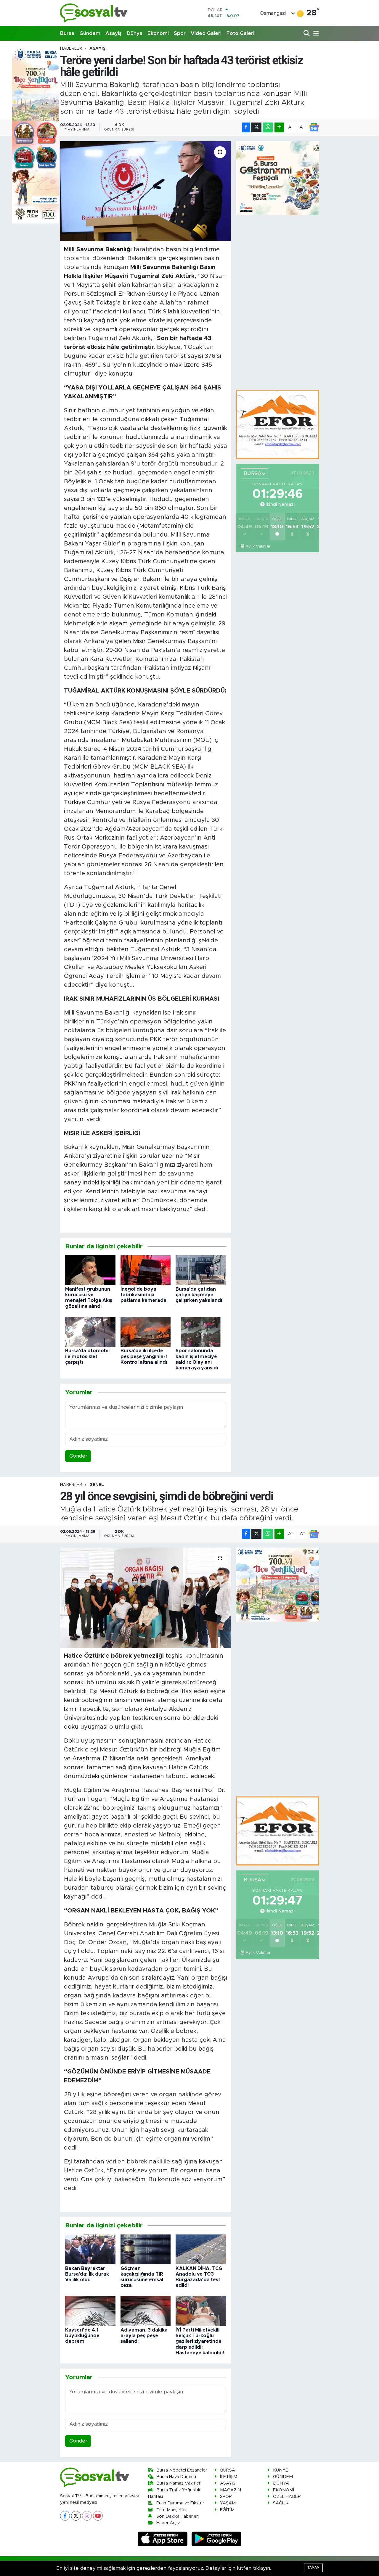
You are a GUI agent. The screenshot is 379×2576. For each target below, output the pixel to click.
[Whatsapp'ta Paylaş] (268, 127)
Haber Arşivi (168, 2523)
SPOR (226, 2497)
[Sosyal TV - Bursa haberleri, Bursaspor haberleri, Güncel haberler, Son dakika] (94, 13)
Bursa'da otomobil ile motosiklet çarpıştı (87, 1356)
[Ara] (307, 34)
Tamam (313, 2568)
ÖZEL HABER (287, 2497)
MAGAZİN (231, 2490)
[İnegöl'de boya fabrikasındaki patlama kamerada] (146, 1270)
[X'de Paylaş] (256, 127)
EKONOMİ (284, 2490)
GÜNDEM (283, 2477)
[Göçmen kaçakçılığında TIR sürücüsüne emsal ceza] (146, 2249)
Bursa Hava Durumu (176, 2477)
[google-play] (217, 2539)
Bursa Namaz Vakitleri (179, 2483)
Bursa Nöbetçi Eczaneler (182, 2470)
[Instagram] (87, 2516)
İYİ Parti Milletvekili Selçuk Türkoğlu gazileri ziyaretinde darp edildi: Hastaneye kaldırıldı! (200, 2341)
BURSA (228, 2470)
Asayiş (114, 33)
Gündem (90, 33)
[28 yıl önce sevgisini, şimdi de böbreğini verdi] (146, 1598)
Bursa (67, 33)
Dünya (135, 33)
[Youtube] (98, 2516)
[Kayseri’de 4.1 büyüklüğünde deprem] (90, 2311)
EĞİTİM (227, 2510)
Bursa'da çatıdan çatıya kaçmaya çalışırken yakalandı (199, 1295)
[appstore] (163, 2539)
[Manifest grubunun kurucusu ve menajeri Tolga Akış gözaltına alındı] (90, 1270)
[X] (76, 2516)
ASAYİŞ (97, 49)
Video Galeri (206, 33)
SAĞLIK (281, 2503)
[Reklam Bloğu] (277, 424)
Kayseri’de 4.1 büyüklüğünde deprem (82, 2336)
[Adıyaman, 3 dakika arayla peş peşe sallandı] (146, 2311)
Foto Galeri (240, 33)
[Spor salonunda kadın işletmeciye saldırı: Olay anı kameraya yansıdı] (201, 1332)
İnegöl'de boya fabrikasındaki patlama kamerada (143, 1295)
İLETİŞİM (229, 2477)
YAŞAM (228, 2503)
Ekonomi (158, 33)
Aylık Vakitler (258, 546)
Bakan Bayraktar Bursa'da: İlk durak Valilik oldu (87, 2274)
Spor (180, 33)
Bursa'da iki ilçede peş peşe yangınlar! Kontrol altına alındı (144, 1356)
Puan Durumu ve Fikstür (180, 2503)
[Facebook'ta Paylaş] (246, 127)
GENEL (97, 1485)
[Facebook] (65, 2516)
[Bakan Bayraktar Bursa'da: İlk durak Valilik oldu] (90, 2249)
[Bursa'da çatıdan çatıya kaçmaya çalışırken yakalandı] (201, 1270)
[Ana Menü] (315, 34)
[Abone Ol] (314, 127)
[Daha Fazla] (279, 127)
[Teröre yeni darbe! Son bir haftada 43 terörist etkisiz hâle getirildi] (146, 191)
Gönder (78, 1456)
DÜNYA (281, 2483)
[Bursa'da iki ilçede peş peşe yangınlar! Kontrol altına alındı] (146, 1332)
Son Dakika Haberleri (178, 2516)
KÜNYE (281, 2470)
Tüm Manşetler (172, 2510)
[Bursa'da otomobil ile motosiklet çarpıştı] (90, 1332)
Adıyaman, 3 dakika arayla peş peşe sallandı (144, 2336)
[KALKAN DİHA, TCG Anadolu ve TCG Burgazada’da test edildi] (201, 2249)
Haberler (71, 49)
